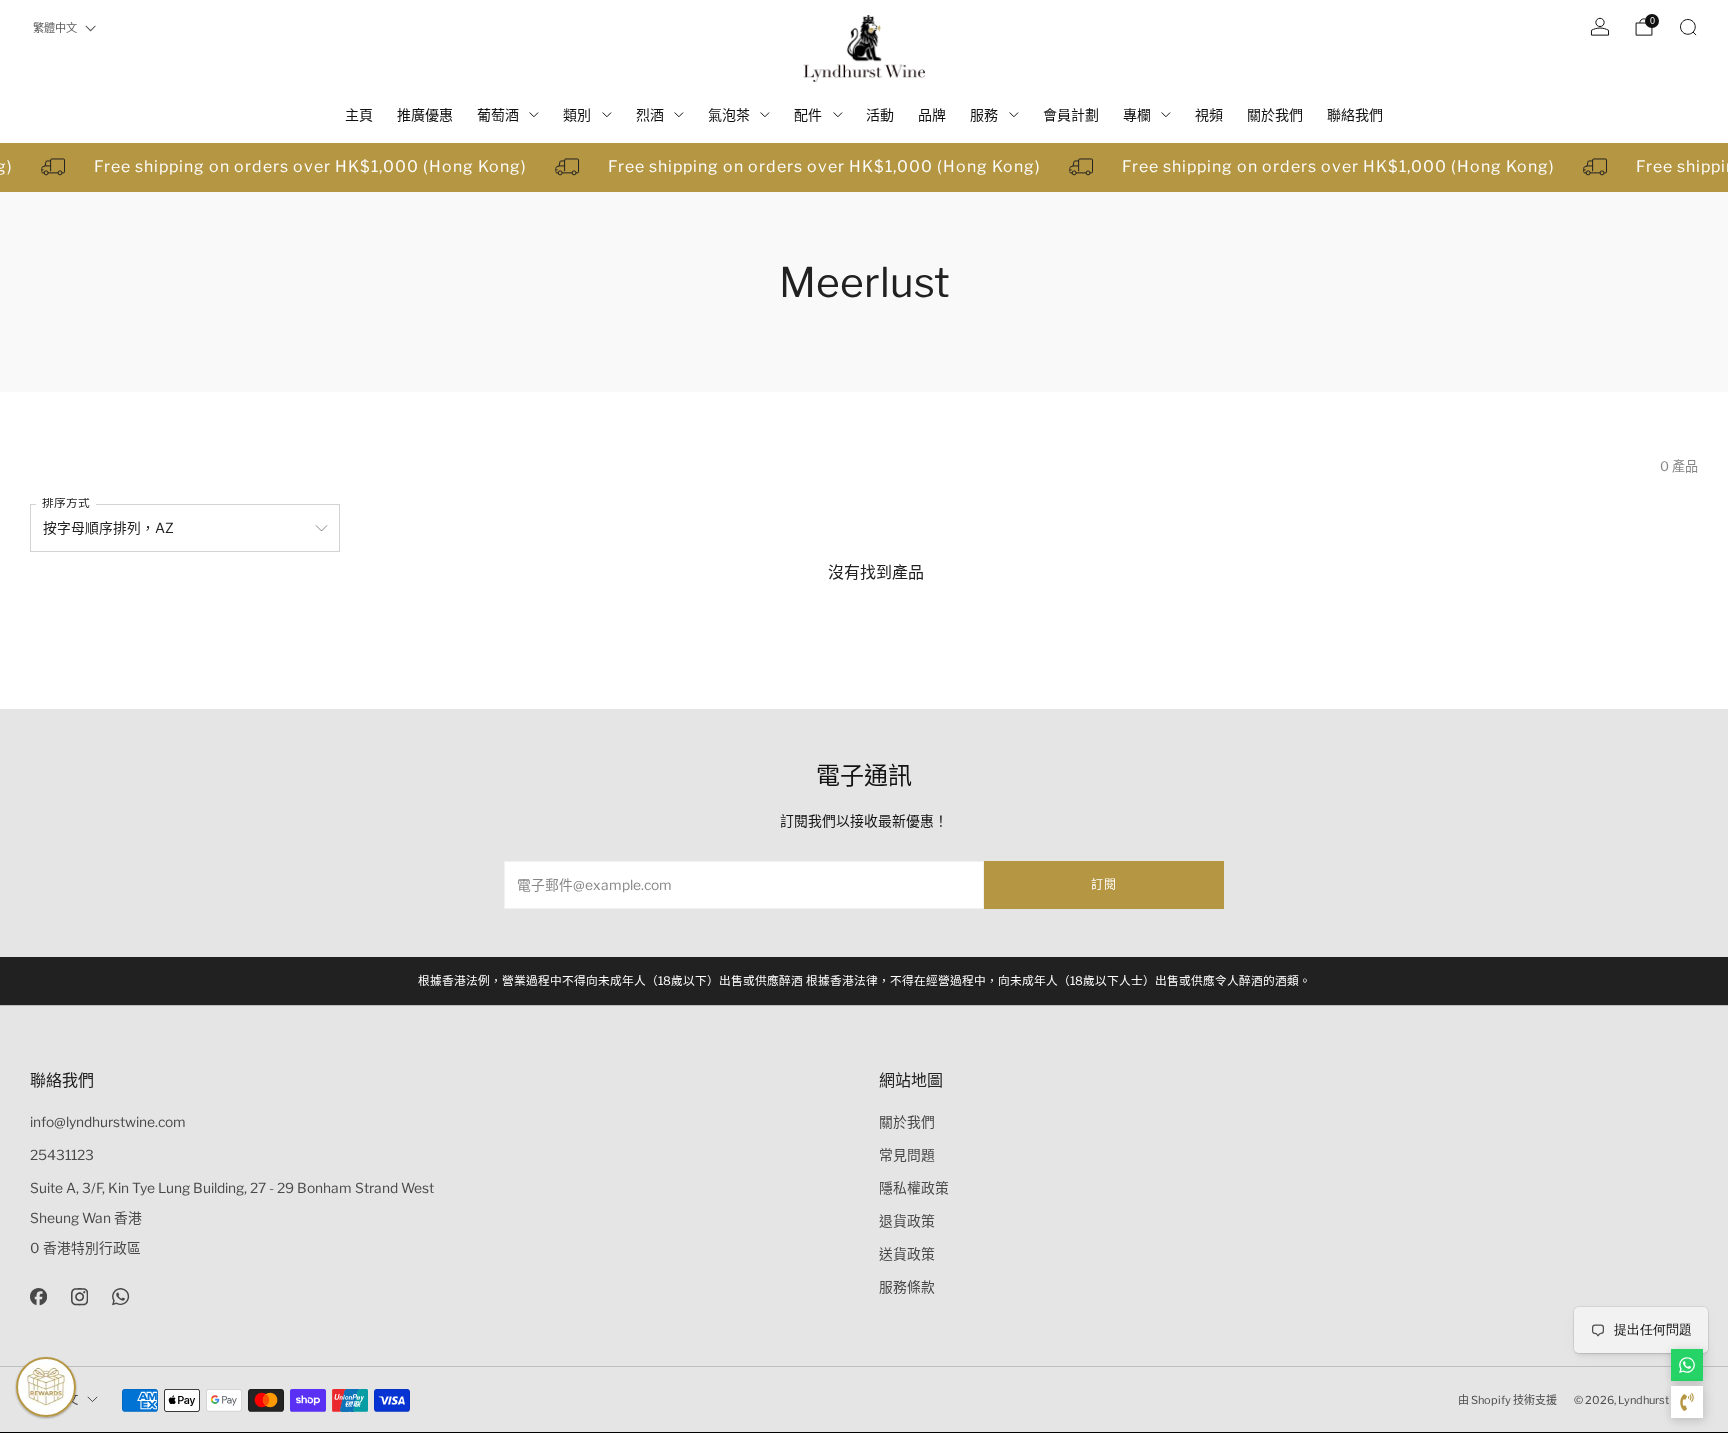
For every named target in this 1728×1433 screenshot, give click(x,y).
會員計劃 (1071, 114)
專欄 (1137, 114)
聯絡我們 (1355, 114)
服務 (984, 114)
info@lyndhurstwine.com (108, 1122)
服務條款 (907, 1287)
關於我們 (1275, 114)
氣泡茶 (729, 114)
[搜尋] (1688, 27)
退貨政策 (907, 1221)
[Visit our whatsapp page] (120, 1296)
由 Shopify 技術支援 (1507, 1400)
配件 (808, 114)
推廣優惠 (425, 114)
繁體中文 (55, 28)
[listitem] (864, 981)
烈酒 (650, 114)
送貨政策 (907, 1254)
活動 (880, 114)
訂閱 (1104, 884)
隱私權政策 (914, 1188)
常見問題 (907, 1155)
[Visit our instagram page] (79, 1296)
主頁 (359, 114)
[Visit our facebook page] (38, 1296)
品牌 (932, 114)
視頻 (1209, 114)
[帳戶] (1600, 27)
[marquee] (864, 167)
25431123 (62, 1155)
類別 (577, 114)
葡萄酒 (498, 114)
